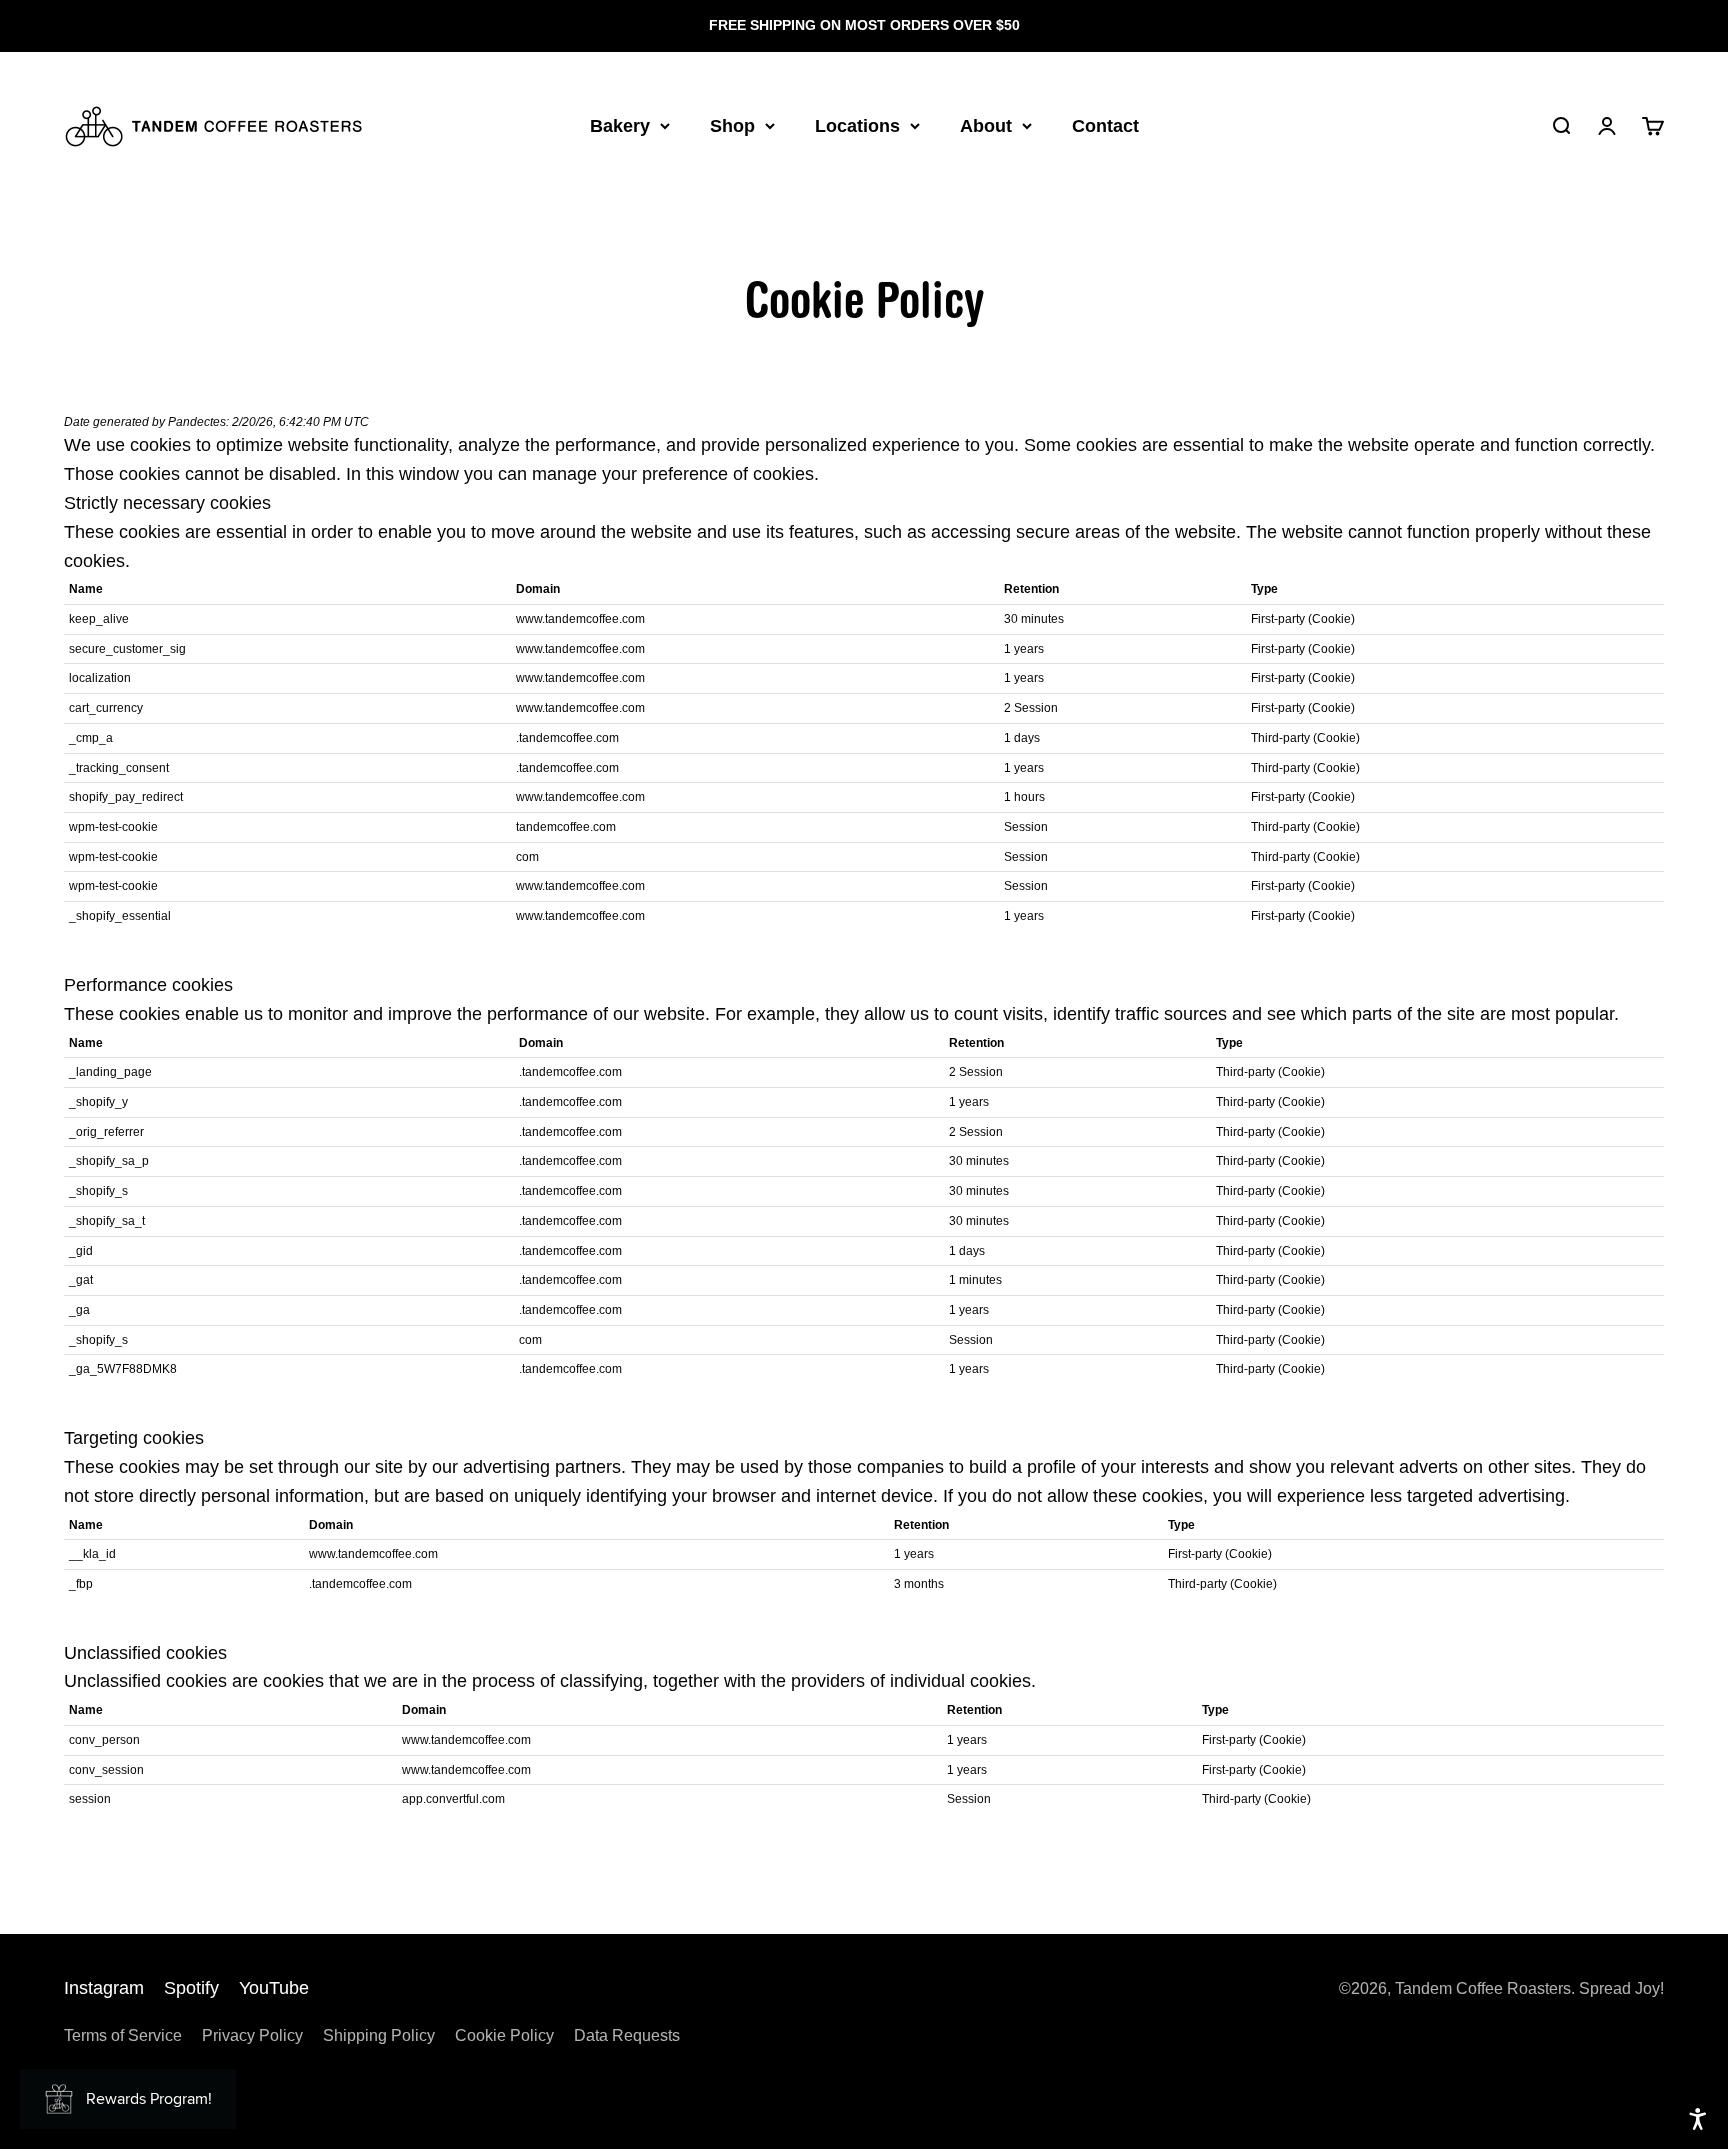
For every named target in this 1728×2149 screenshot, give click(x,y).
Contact (1105, 125)
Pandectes (197, 421)
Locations (857, 125)
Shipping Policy (379, 2035)
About (986, 125)
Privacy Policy (252, 2035)
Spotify (191, 1988)
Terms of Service (123, 2035)
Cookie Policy (504, 2035)
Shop (732, 125)
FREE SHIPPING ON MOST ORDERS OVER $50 (864, 25)
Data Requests (627, 2035)
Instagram (104, 1988)
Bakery (620, 125)
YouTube (274, 1988)
